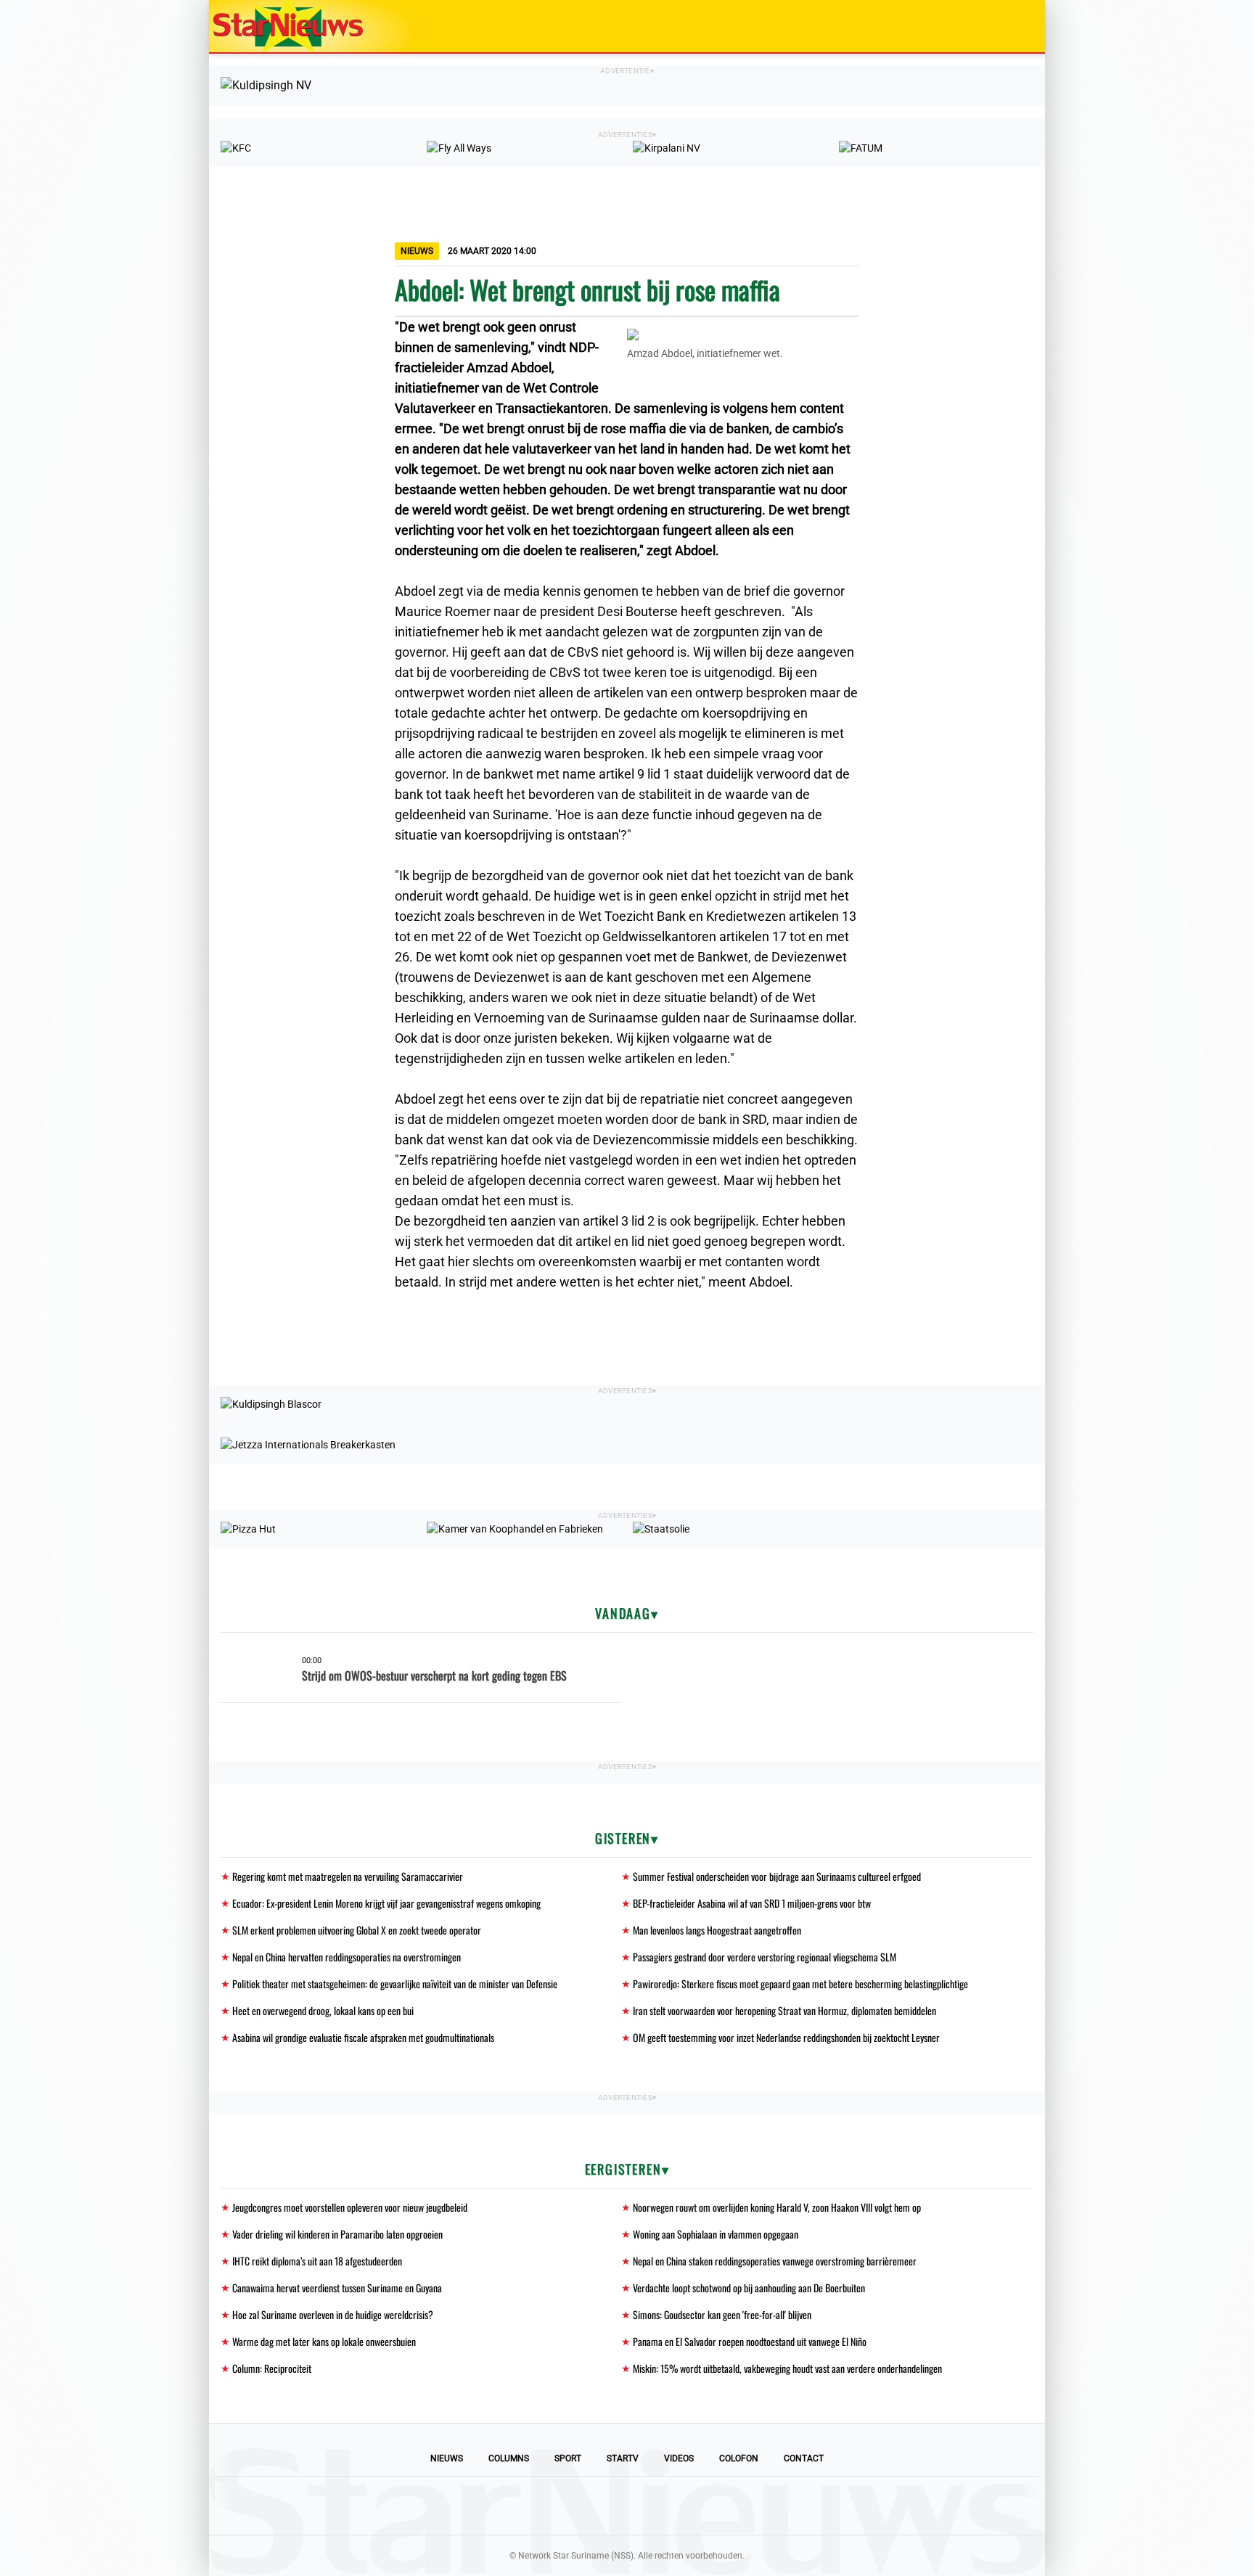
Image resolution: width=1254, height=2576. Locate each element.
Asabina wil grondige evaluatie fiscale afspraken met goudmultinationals (363, 2037)
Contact (804, 2458)
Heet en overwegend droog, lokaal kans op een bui (323, 2010)
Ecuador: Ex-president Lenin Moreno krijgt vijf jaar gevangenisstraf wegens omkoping (386, 1903)
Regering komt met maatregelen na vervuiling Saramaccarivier (348, 1876)
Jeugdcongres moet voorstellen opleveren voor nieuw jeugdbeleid (350, 2207)
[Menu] (1019, 26)
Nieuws (447, 2458)
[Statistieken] (1037, 2565)
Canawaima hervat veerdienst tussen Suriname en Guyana (337, 2288)
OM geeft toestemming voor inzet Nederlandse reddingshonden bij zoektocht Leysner (786, 2037)
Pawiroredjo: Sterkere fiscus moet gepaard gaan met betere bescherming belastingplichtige (800, 1984)
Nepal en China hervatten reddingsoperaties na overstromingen (347, 1957)
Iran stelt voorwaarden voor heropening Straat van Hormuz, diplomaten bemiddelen (784, 2010)
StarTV (623, 2458)
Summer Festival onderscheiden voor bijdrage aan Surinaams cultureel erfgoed (777, 1876)
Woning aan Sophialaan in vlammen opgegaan (716, 2234)
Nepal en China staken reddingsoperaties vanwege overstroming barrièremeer (775, 2261)
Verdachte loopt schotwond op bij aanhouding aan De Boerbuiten (749, 2288)
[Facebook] (528, 2506)
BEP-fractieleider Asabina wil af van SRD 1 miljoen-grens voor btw (752, 1903)
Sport (568, 2458)
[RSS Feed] (726, 2506)
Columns (509, 2458)
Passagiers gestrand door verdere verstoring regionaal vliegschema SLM (765, 1957)
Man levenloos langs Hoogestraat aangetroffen (717, 1930)
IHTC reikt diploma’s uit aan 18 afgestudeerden (317, 2261)
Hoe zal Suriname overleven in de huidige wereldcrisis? (333, 2314)
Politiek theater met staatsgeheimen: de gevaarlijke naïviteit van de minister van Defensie (395, 1984)
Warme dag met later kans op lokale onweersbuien (324, 2341)
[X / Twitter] (627, 2506)
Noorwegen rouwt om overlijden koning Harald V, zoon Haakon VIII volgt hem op (777, 2207)
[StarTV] (1000, 27)
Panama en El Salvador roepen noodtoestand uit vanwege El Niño (750, 2341)
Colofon (739, 2458)
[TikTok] (676, 2506)
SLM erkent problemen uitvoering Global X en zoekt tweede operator (357, 1930)
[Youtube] (578, 2506)
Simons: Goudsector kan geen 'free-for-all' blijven (722, 2314)
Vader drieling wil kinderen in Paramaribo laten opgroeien (337, 2234)
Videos (679, 2458)
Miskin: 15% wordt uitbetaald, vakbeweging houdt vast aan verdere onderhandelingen (787, 2368)
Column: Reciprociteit (272, 2368)
